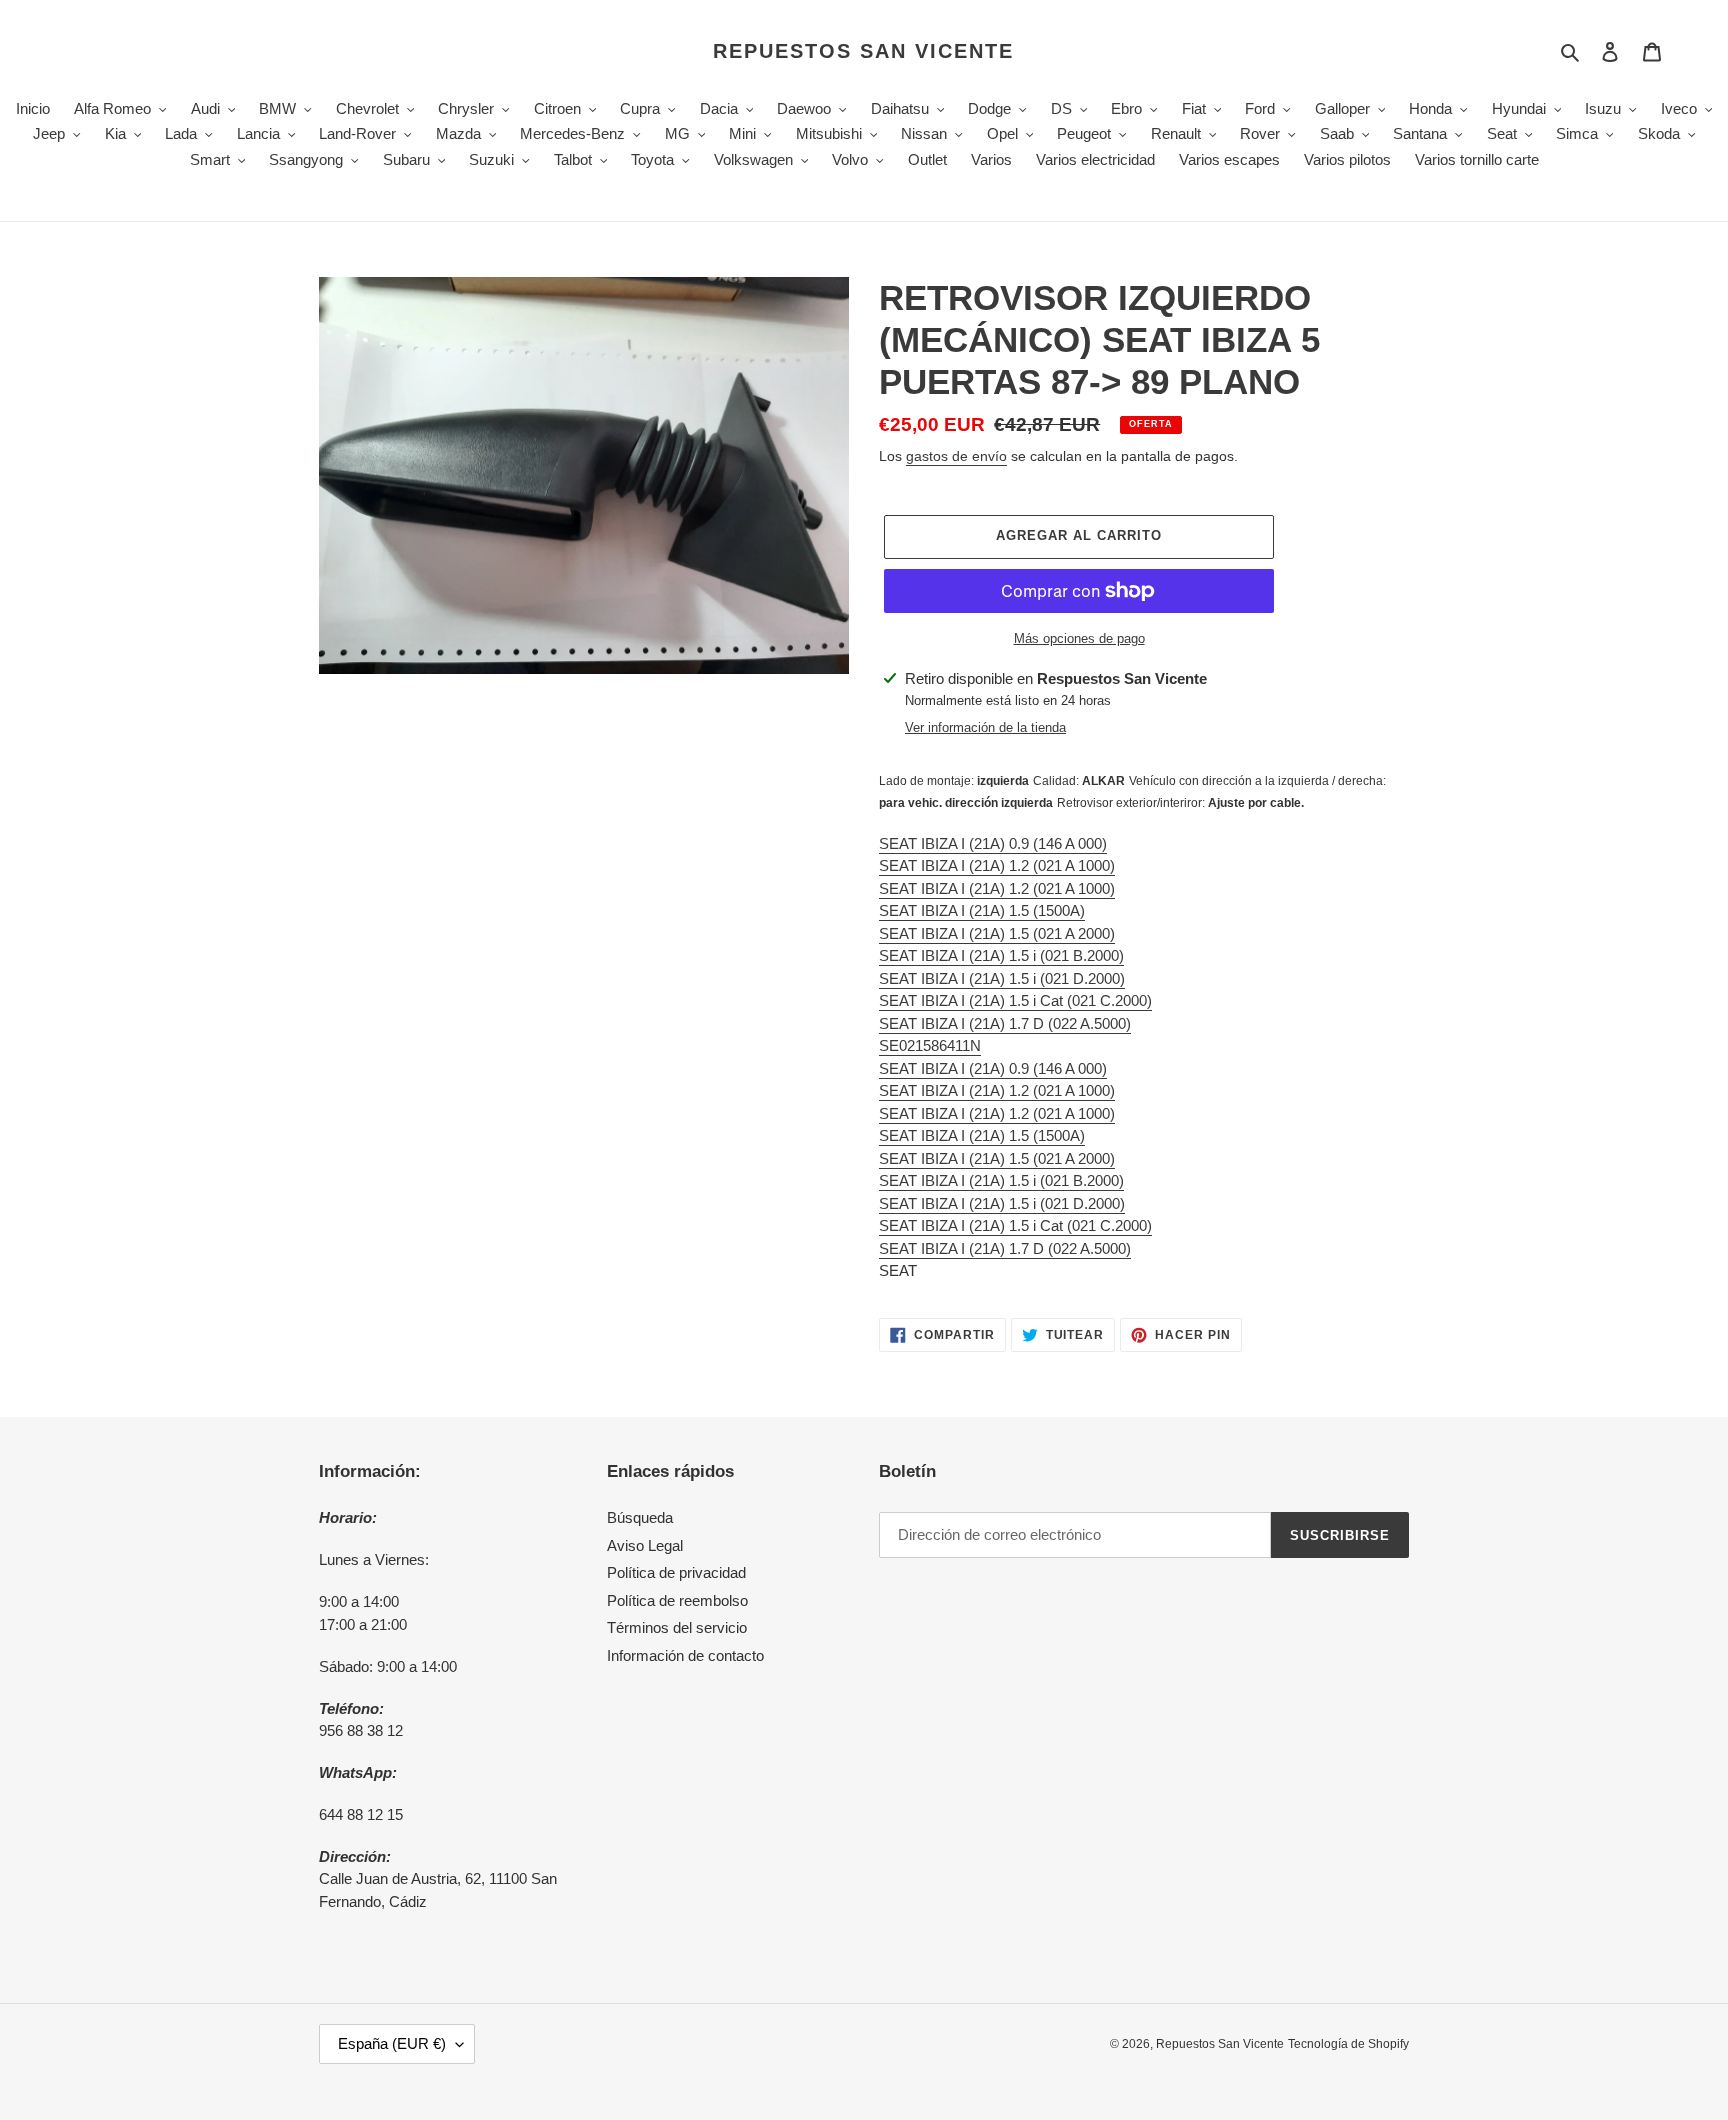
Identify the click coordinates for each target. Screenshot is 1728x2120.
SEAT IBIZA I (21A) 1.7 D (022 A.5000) (1005, 1023)
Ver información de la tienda (985, 727)
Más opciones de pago (1079, 638)
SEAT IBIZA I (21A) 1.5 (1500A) (982, 910)
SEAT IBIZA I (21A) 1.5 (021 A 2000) (997, 933)
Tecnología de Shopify (1348, 2044)
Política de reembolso (677, 1600)
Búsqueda (640, 1517)
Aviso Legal (645, 1545)
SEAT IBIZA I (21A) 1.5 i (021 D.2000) (1002, 978)
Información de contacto (685, 1655)
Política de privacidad (676, 1572)
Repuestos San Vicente (863, 51)
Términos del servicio (677, 1627)
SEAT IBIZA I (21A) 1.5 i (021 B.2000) (1001, 955)
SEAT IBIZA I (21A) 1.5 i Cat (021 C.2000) (1015, 1000)
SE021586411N (930, 1045)
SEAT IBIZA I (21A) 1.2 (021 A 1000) (997, 865)
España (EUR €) (392, 2043)
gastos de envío (956, 456)
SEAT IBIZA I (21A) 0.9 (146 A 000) (993, 843)
